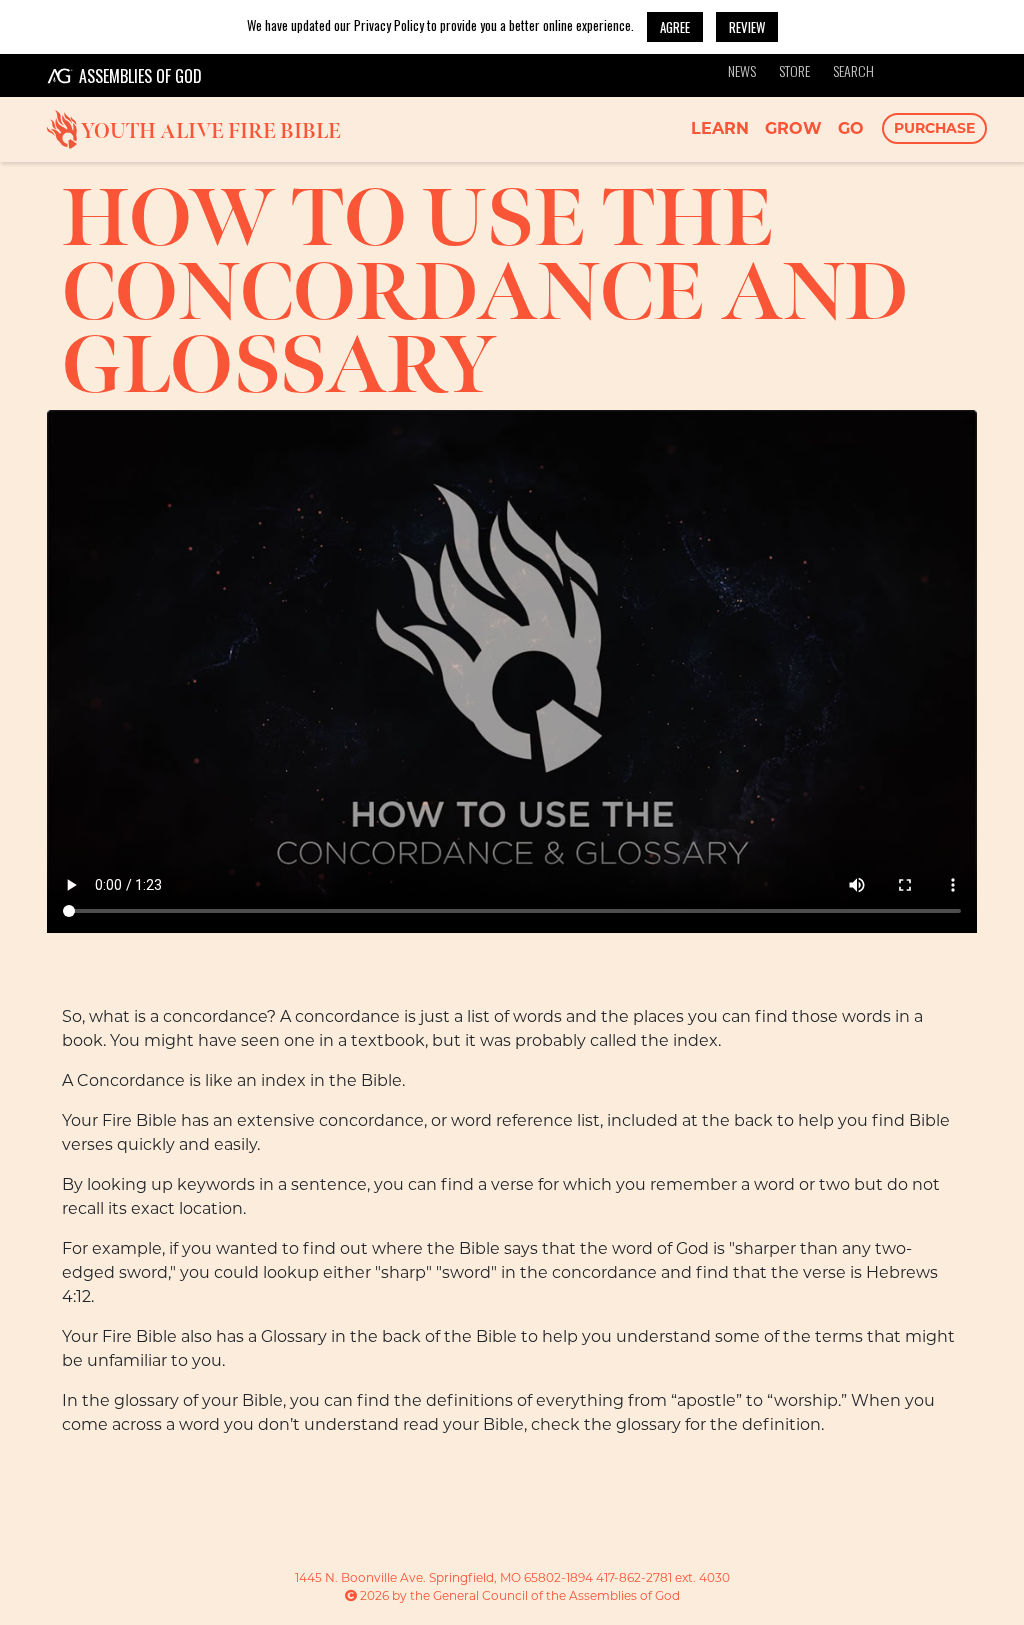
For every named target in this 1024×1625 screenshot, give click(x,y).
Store (794, 70)
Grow (793, 128)
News (742, 70)
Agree (675, 27)
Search (853, 70)
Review (747, 27)
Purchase (934, 128)
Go (851, 128)
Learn (720, 128)
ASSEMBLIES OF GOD (140, 76)
